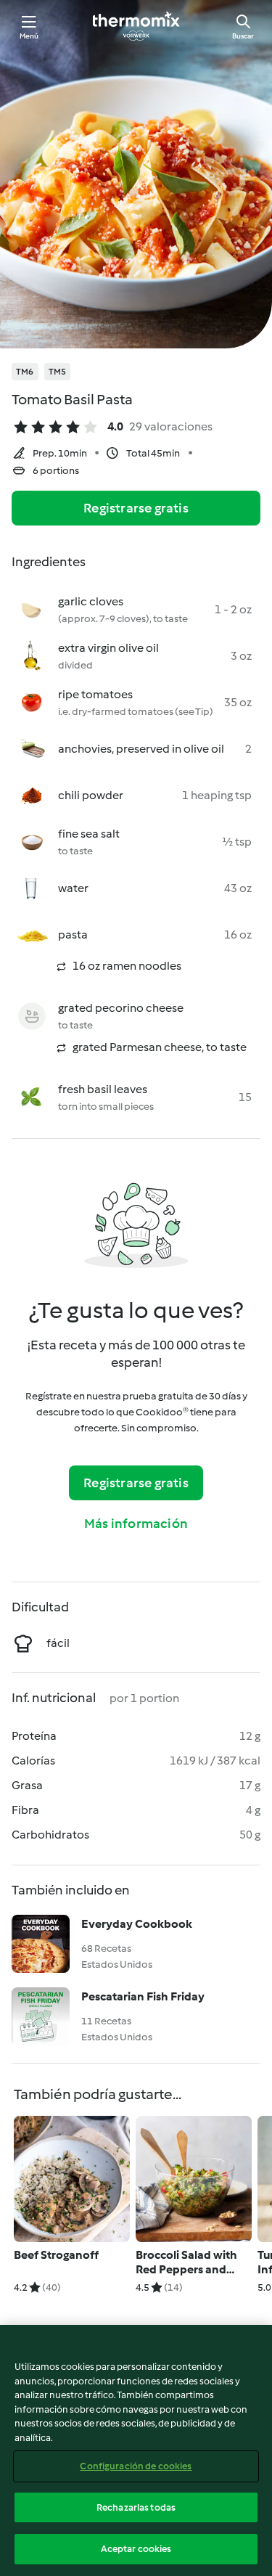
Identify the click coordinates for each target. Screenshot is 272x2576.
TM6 (25, 372)
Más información (136, 1524)
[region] (136, 2450)
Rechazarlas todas (136, 2507)
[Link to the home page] (136, 26)
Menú (29, 36)
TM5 (58, 372)
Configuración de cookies (136, 2466)
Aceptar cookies (136, 2549)
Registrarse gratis (136, 508)
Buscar (243, 36)
